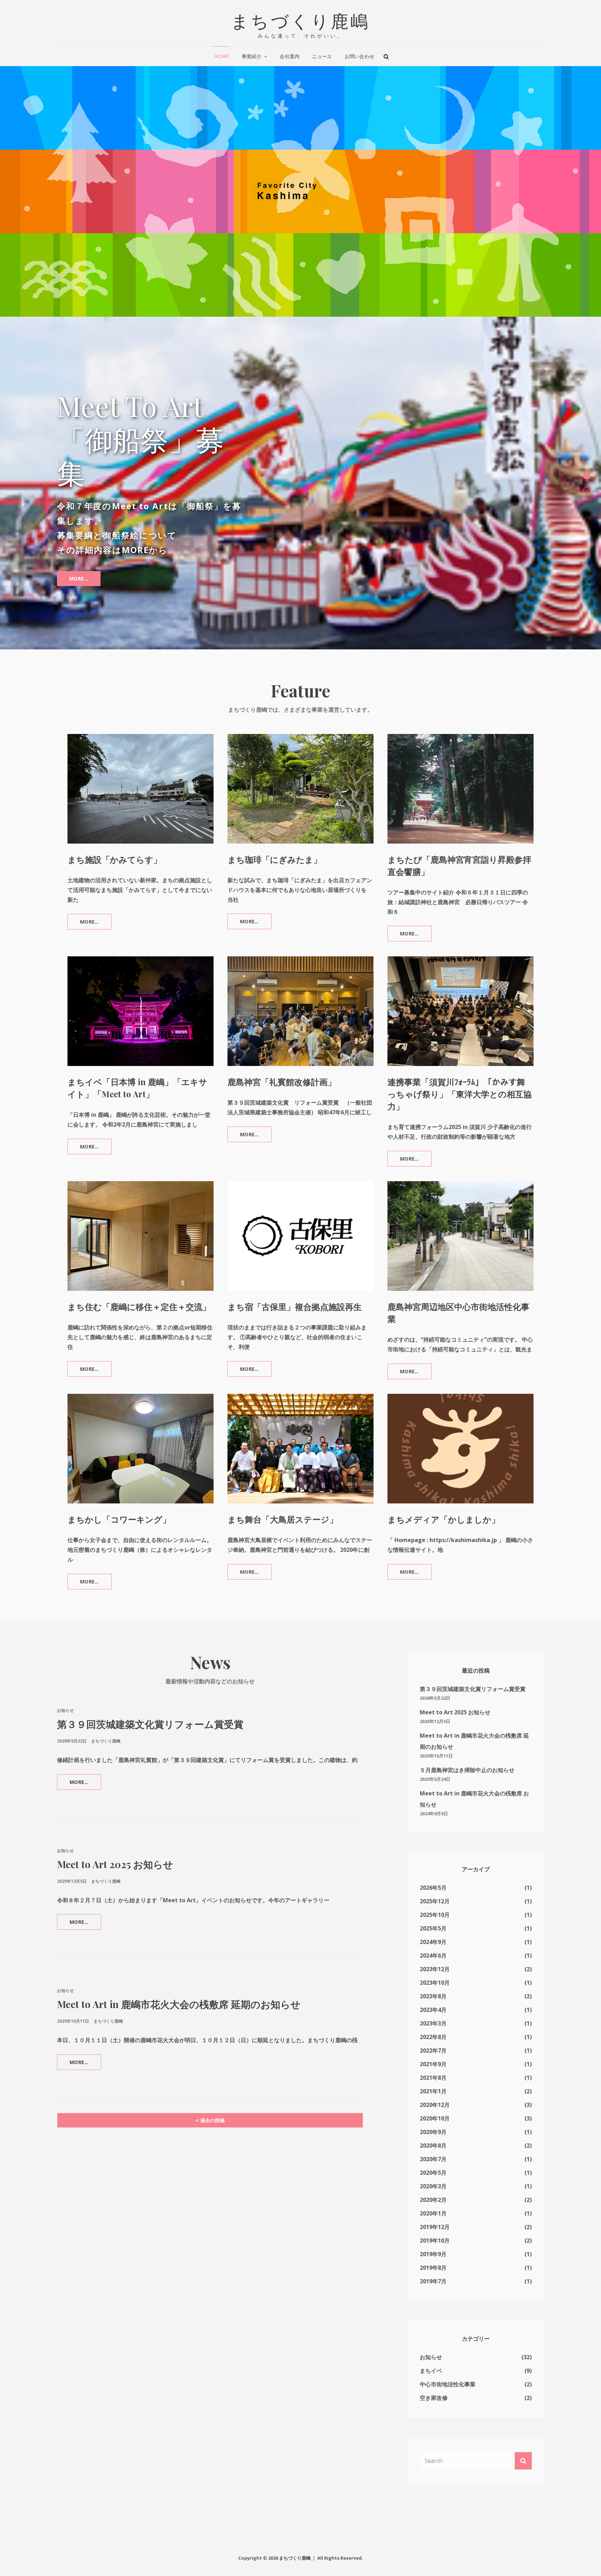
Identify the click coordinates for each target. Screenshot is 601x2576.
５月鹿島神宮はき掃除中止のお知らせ (467, 1746)
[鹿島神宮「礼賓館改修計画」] (300, 987)
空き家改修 (434, 2374)
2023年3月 (433, 1999)
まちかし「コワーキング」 (119, 1495)
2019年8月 (433, 2244)
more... (79, 545)
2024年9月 (433, 1918)
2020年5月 (433, 2149)
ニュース (322, 56)
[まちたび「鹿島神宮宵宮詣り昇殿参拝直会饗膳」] (460, 765)
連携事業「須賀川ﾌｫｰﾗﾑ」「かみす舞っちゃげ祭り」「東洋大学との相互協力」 (460, 1070)
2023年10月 (435, 1959)
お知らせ (65, 1686)
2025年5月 (433, 1904)
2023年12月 (435, 1945)
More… (94, 900)
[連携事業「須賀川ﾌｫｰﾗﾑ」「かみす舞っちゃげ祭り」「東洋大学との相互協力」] (460, 987)
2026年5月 (433, 1864)
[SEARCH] (386, 56)
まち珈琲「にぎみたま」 (275, 835)
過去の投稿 (213, 2096)
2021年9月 (433, 2040)
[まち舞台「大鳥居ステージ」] (300, 1425)
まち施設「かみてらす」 (115, 835)
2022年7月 (433, 2026)
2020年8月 (433, 2121)
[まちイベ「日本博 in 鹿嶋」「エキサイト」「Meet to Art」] (141, 987)
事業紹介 (252, 56)
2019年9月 (433, 2230)
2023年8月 (433, 1972)
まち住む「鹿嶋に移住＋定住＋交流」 (139, 1282)
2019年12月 (435, 2203)
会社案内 (290, 56)
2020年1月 (433, 2189)
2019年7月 (433, 2257)
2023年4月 (433, 1986)
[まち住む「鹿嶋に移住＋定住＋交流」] (141, 1212)
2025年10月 (435, 1891)
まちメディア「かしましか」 (444, 1495)
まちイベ (431, 2347)
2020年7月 (433, 2135)
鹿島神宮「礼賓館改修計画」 (282, 1058)
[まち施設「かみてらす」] (141, 765)
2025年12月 (435, 1877)
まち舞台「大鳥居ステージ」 (283, 1495)
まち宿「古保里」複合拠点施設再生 (295, 1282)
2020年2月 (433, 2176)
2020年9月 (433, 2108)
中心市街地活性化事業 (448, 2360)
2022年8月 (433, 2013)
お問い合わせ (360, 56)
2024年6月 (433, 1931)
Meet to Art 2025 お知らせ (115, 1840)
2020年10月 (435, 2094)
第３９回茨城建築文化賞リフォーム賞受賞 (150, 1700)
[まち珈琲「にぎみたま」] (300, 765)
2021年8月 (433, 2054)
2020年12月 (435, 2081)
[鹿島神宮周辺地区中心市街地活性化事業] (460, 1212)
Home (222, 56)
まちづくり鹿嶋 (301, 20)
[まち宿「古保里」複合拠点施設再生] (300, 1212)
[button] (587, 464)
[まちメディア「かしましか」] (460, 1425)
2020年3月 (433, 2162)
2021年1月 (433, 2067)
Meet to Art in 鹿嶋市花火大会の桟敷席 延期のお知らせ (179, 1980)
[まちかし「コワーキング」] (141, 1425)
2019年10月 (435, 2217)
